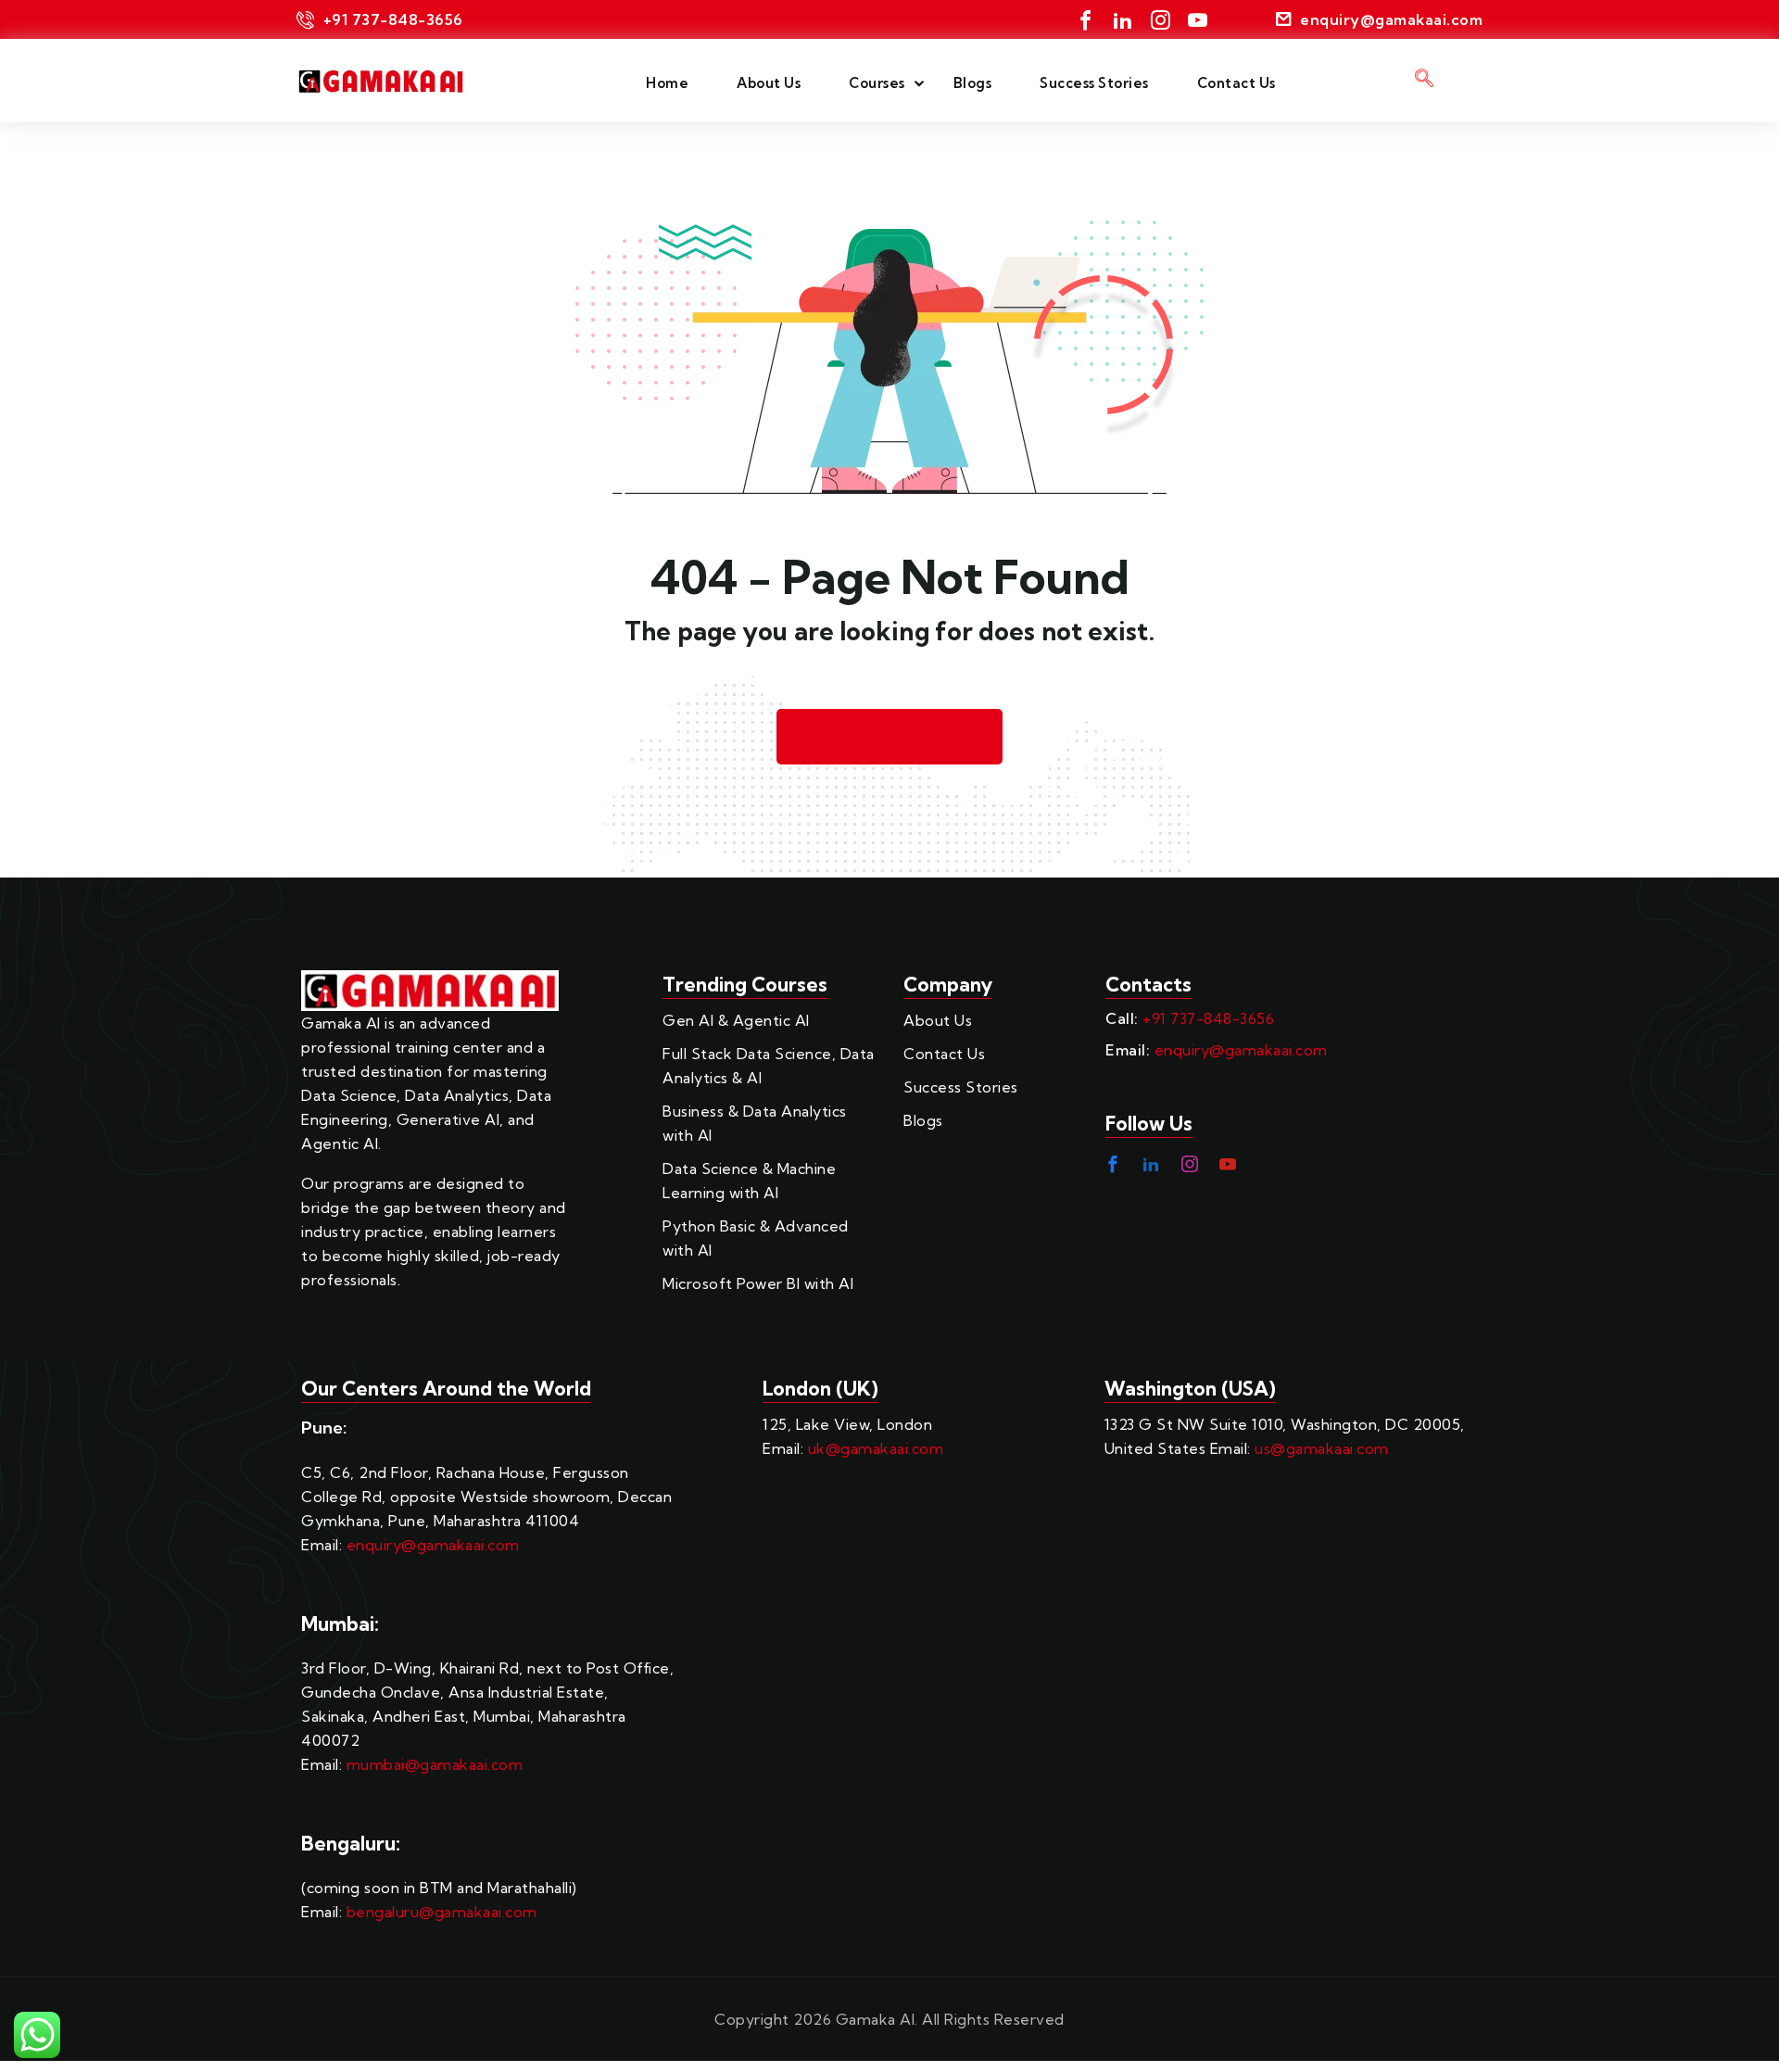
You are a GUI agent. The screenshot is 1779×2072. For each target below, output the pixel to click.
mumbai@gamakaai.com (435, 1764)
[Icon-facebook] (1085, 20)
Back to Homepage (906, 737)
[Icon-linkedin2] (1123, 20)
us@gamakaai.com (1322, 1448)
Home (667, 83)
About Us (769, 83)
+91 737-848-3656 (1208, 1018)
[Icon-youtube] (1198, 20)
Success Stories (1094, 83)
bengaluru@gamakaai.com (442, 1912)
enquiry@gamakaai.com (1241, 1050)
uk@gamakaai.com (876, 1448)
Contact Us (1236, 83)
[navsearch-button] (1424, 81)
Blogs (973, 83)
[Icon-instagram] (1161, 20)
